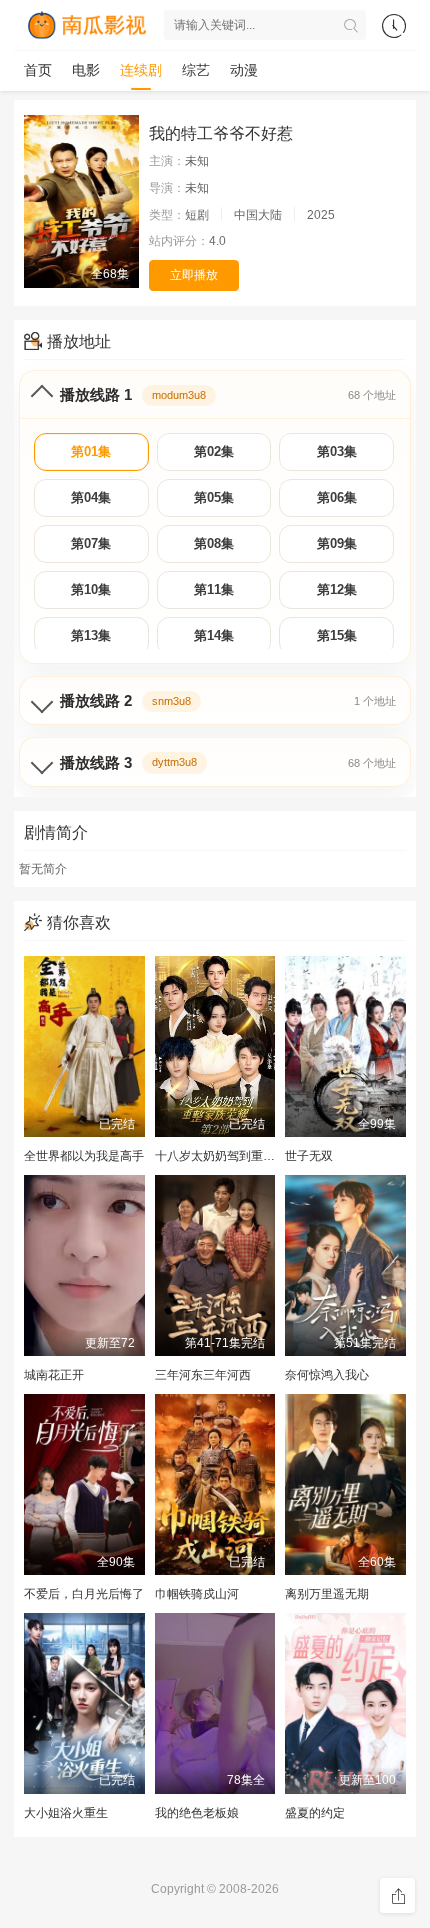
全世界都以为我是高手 (84, 1156)
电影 (86, 70)
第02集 (214, 451)
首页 (38, 70)
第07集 (91, 543)
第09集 (337, 543)
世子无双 (309, 1156)
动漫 (244, 70)
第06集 (337, 497)
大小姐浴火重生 (66, 1813)
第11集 (214, 589)
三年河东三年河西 (203, 1375)
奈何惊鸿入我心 (327, 1375)
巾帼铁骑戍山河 (197, 1594)
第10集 (91, 589)
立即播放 (194, 275)
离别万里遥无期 (327, 1594)
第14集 (214, 635)
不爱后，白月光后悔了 (84, 1594)
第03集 (337, 451)
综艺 (196, 70)
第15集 (337, 635)
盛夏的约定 (315, 1813)
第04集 (91, 497)
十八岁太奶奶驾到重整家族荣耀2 (242, 1156)
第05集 (214, 497)
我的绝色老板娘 (197, 1813)
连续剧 (141, 70)
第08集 (214, 543)
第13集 (91, 635)
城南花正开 (54, 1375)
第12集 (337, 589)
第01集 (91, 451)
